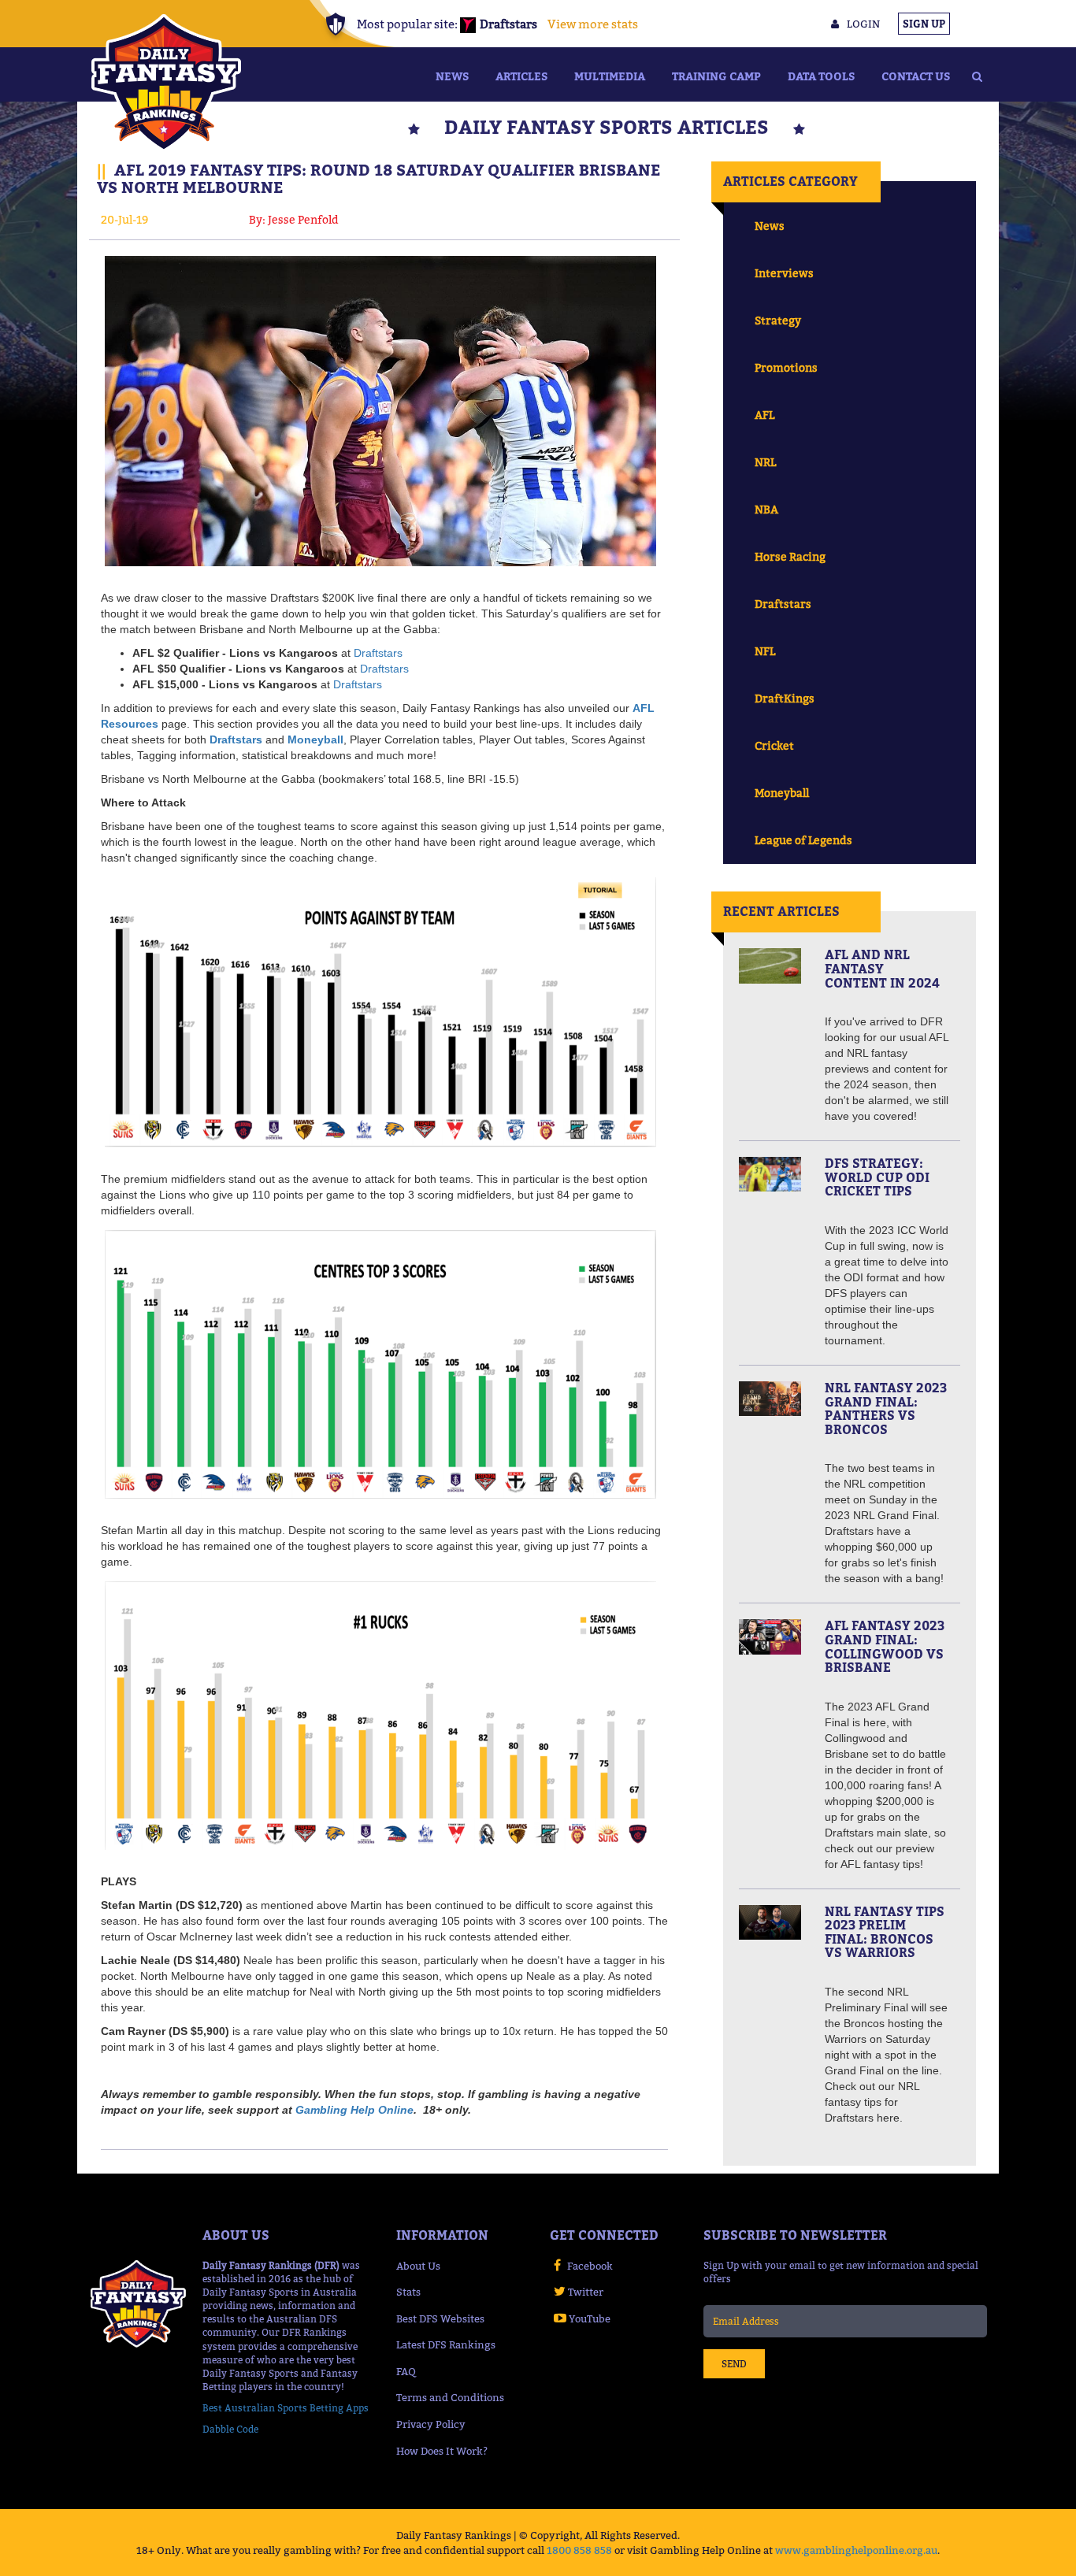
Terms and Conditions (450, 2397)
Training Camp (716, 76)
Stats (408, 2292)
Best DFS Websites (440, 2318)
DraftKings (785, 698)
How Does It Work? (442, 2451)
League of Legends (803, 840)
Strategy (778, 320)
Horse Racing (790, 556)
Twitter (586, 2292)
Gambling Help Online (354, 2110)
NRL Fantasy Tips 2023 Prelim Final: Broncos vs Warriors (885, 1932)
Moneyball (782, 793)
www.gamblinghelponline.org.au (856, 2550)
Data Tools (821, 76)
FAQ (406, 2371)
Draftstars (378, 653)
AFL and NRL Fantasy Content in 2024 (882, 968)
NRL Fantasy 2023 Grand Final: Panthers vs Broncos (886, 1408)
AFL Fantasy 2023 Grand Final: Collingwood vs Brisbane (885, 1646)
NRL (765, 462)
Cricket (774, 745)
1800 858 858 (579, 2550)
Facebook (590, 2266)
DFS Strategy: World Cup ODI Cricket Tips (877, 1177)
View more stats (593, 24)
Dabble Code (230, 2429)
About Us (418, 2266)
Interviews (784, 273)
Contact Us (916, 76)
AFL (764, 415)
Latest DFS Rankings (446, 2344)
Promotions (786, 367)
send (734, 2364)
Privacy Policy (431, 2424)
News (452, 76)
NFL (765, 651)
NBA (766, 509)
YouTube (590, 2318)
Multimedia (610, 76)
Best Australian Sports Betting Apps (286, 2408)
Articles (521, 76)
